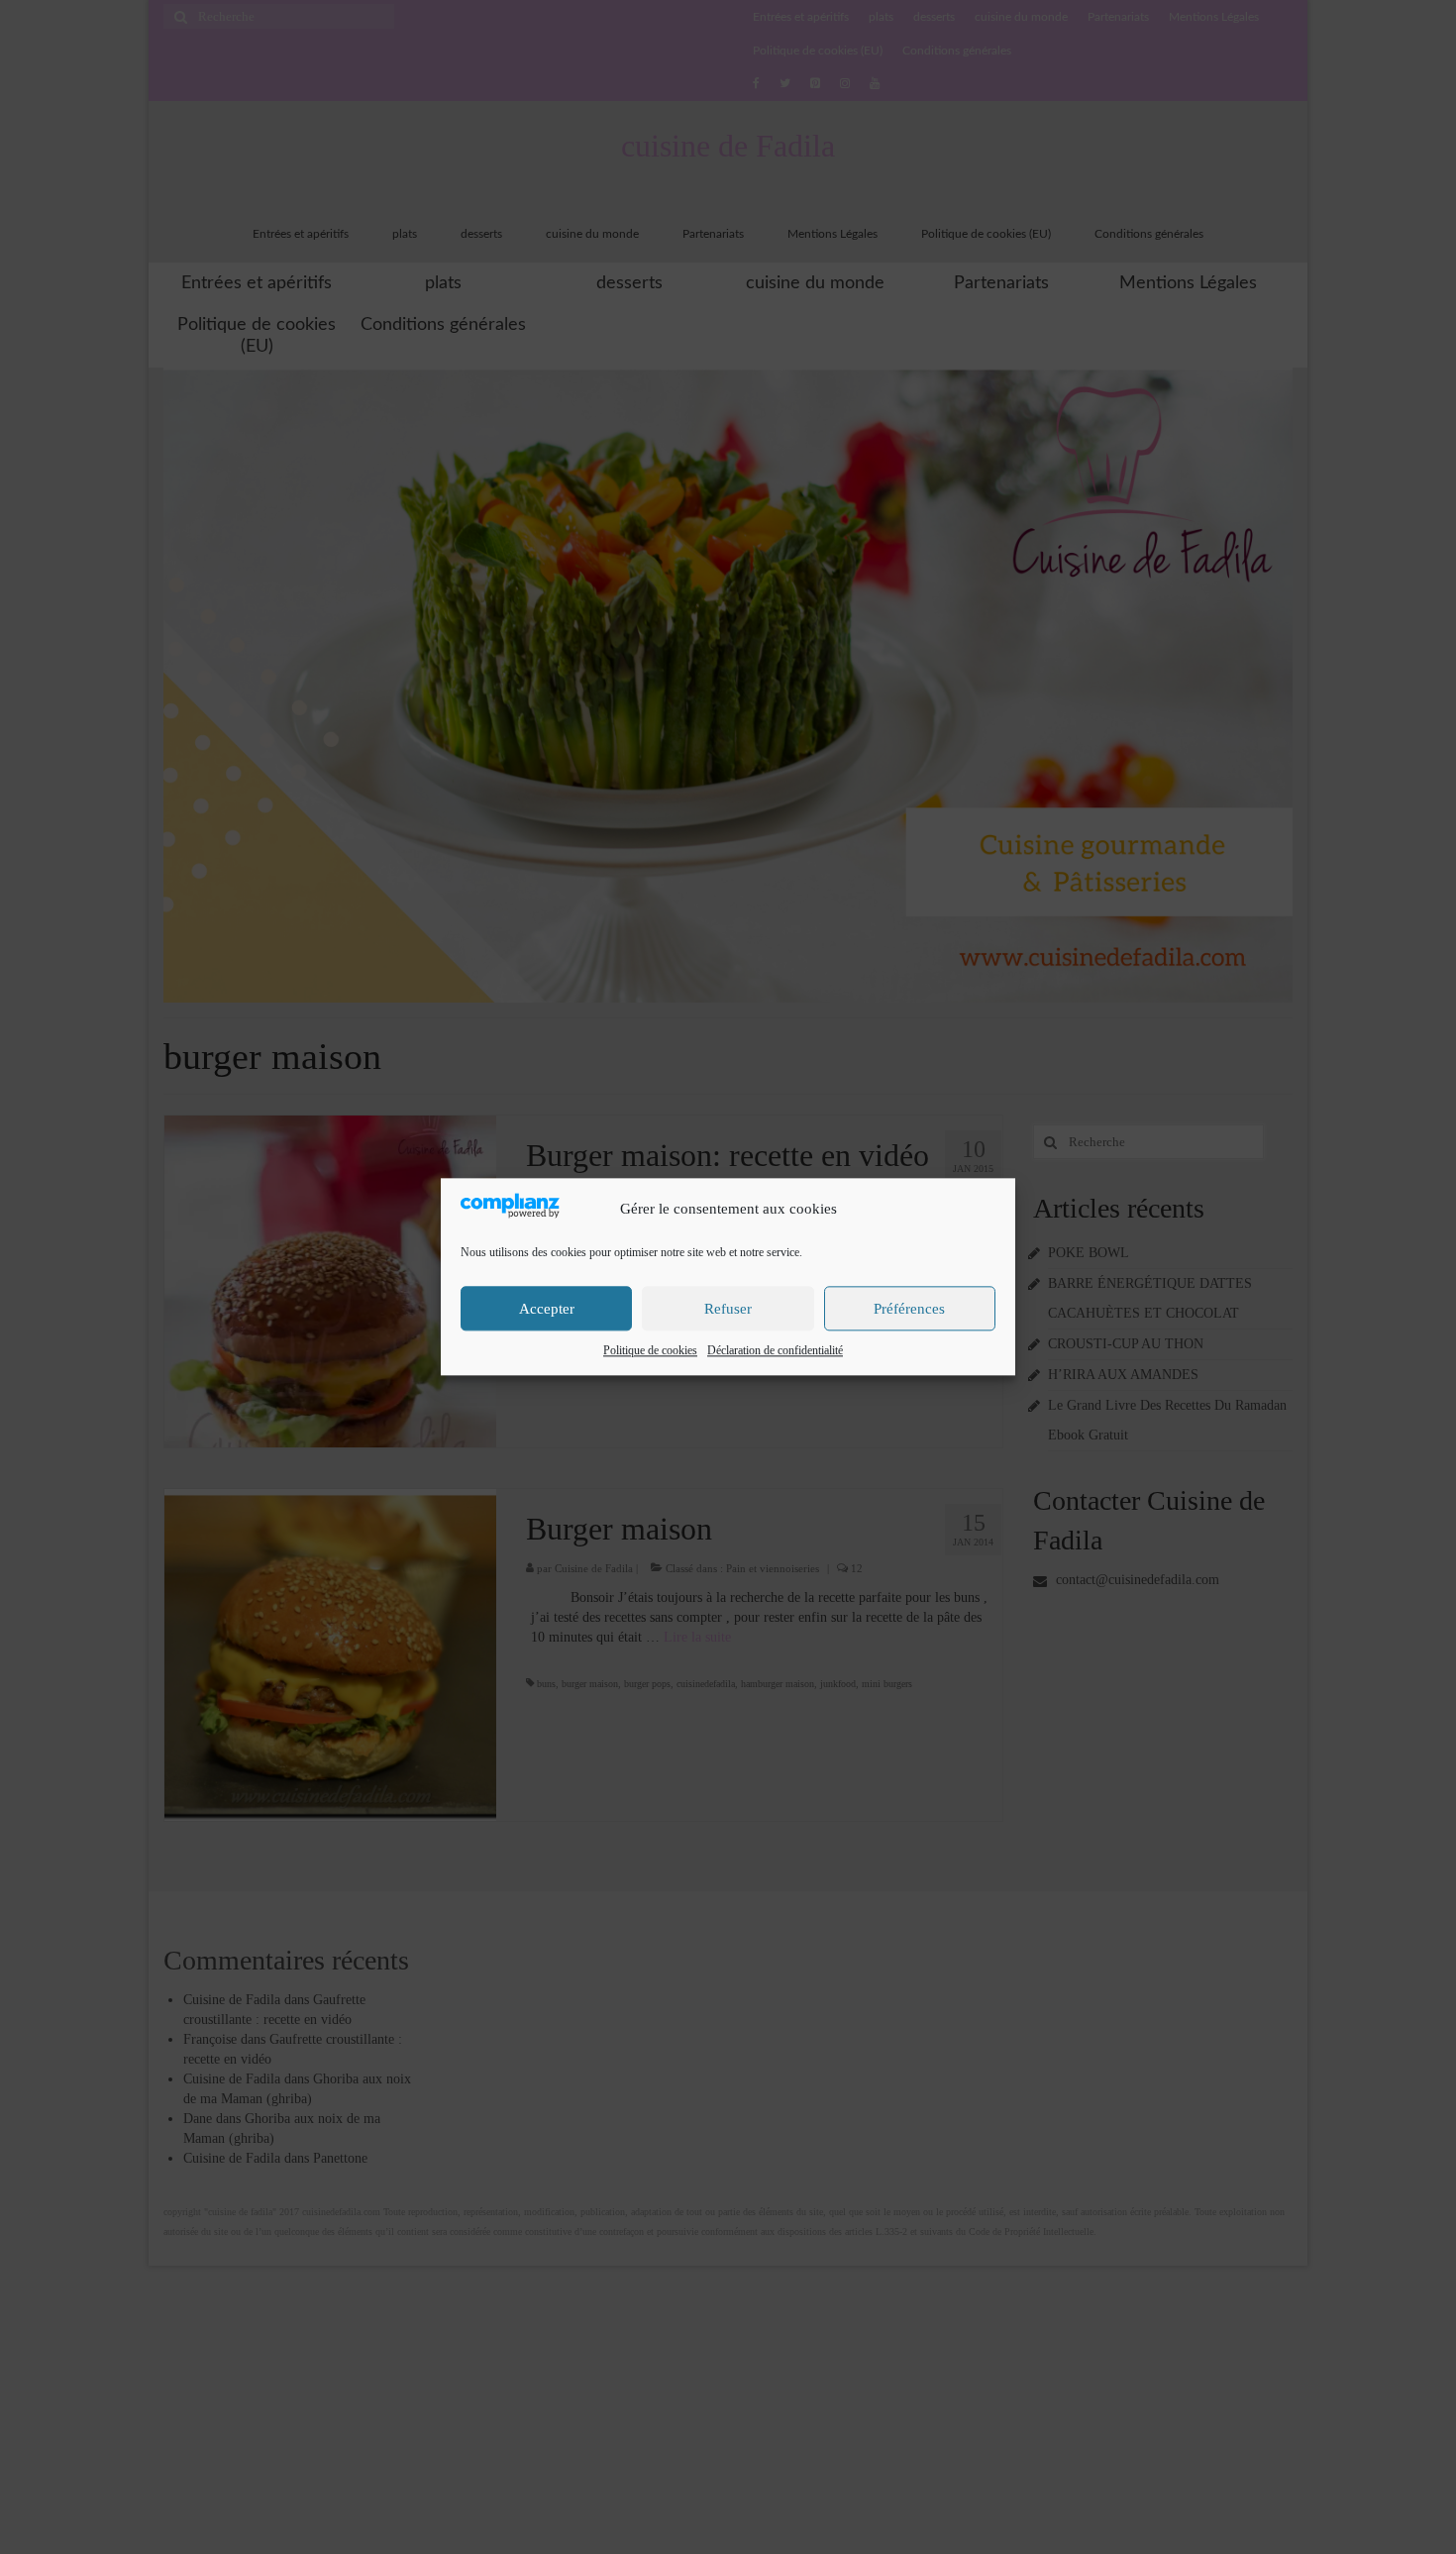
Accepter (547, 1309)
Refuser (728, 1309)
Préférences (909, 1309)
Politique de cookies (650, 1351)
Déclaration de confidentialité (775, 1351)
